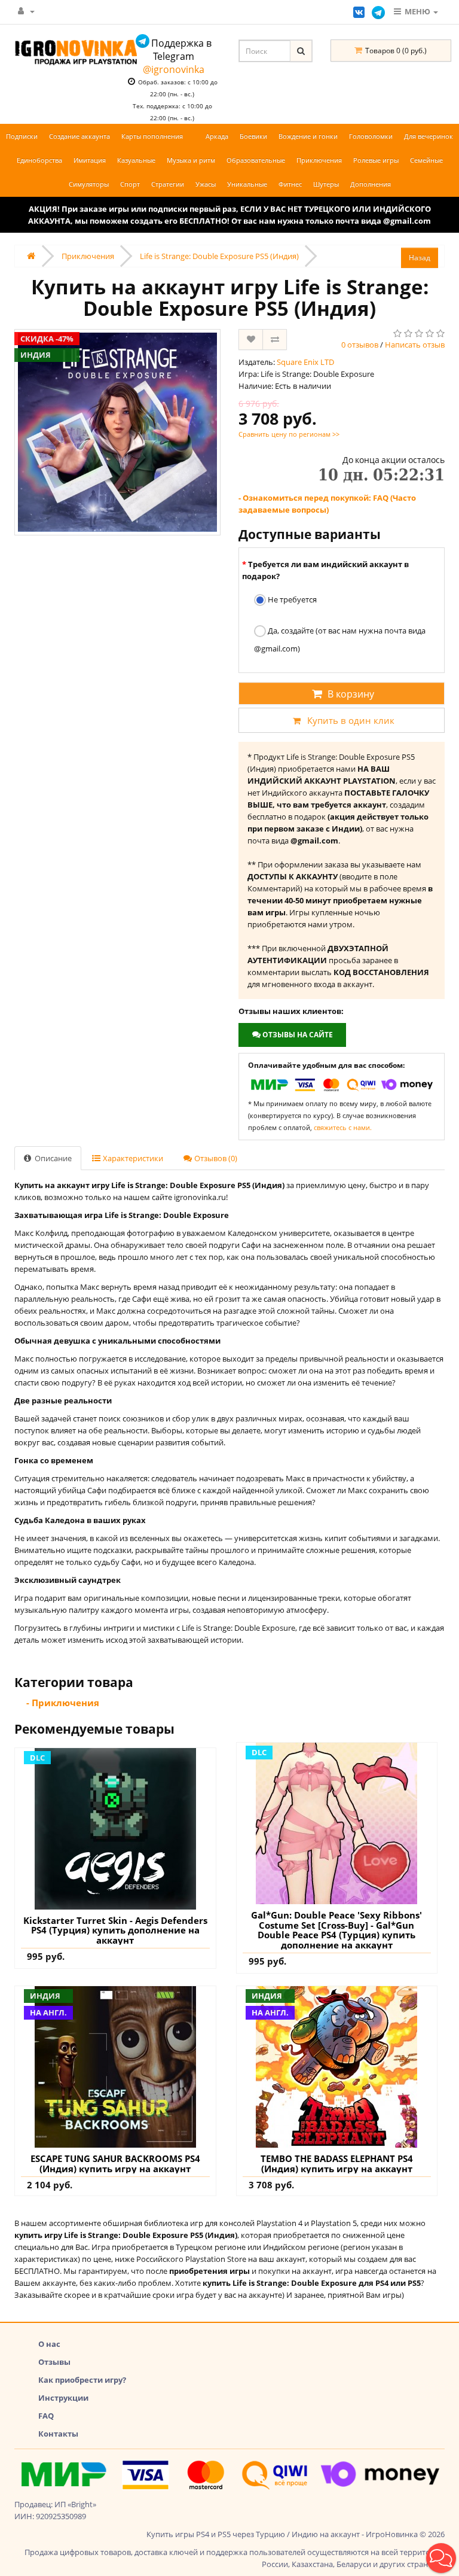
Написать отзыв (415, 345)
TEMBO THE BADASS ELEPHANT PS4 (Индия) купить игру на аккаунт (337, 2164)
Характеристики (132, 1158)
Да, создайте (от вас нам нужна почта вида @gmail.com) (340, 640)
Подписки (22, 136)
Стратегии (168, 184)
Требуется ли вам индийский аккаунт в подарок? (325, 570)
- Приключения (63, 1703)
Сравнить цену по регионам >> (289, 434)
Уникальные (247, 184)
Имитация (90, 160)
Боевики (253, 136)
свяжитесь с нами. (343, 1127)
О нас (49, 2344)
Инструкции (63, 2398)
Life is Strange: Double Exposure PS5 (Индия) (219, 256)
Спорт (130, 184)
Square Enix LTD (305, 362)
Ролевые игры (376, 160)
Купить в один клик (351, 720)
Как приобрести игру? (82, 2380)
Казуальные (136, 160)
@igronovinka (174, 69)
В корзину (351, 694)
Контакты (58, 2434)
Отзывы (54, 2362)
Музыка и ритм (191, 160)
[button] (441, 2558)
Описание (52, 1158)
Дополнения (371, 184)
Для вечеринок (429, 136)
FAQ (46, 2416)
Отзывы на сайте (297, 1035)
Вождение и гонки (308, 136)
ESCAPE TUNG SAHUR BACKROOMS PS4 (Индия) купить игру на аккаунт (115, 2164)
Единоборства (39, 160)
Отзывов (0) (215, 1158)
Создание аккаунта (79, 136)
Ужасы (206, 184)
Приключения (319, 160)
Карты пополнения (152, 136)
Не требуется (291, 599)
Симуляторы (89, 184)
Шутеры (326, 184)
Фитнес (290, 184)
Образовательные (256, 160)
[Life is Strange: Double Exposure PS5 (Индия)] (117, 432)
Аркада (217, 136)
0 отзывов (360, 345)
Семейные (426, 160)
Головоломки (371, 136)
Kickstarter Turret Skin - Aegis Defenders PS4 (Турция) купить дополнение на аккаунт (115, 1931)
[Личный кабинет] (26, 11)
